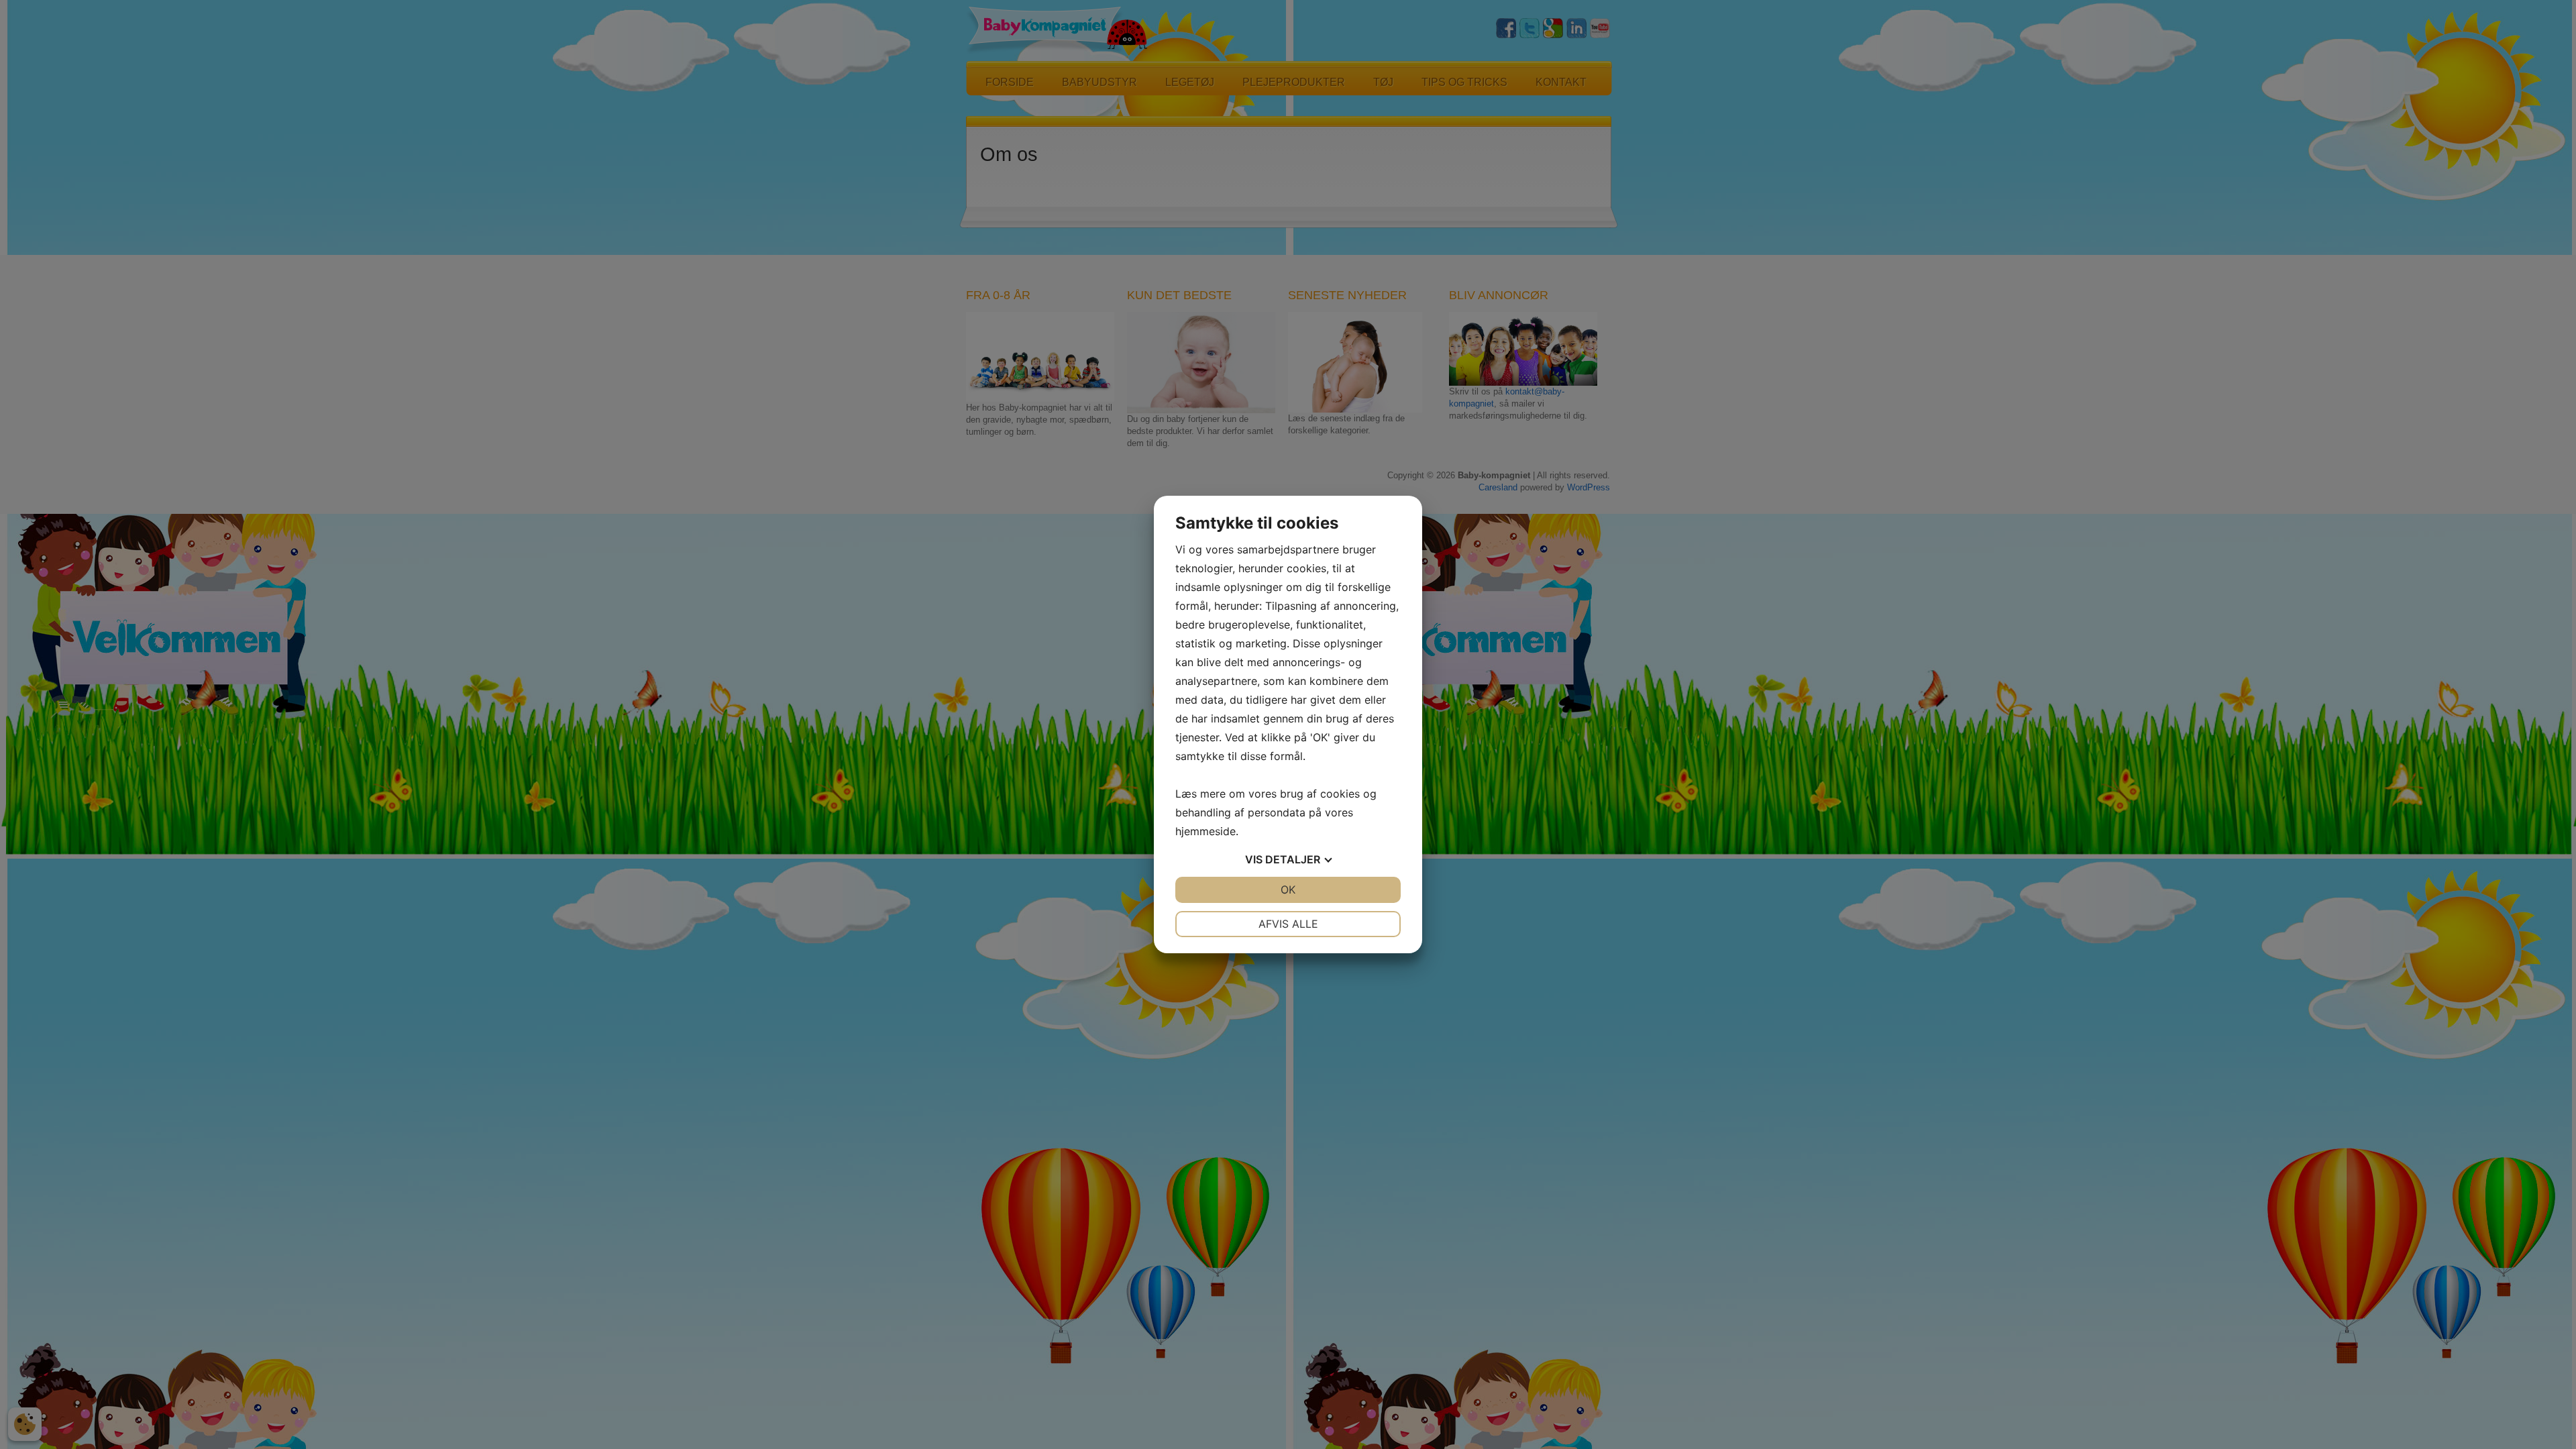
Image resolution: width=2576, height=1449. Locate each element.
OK (1288, 890)
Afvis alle (1288, 924)
